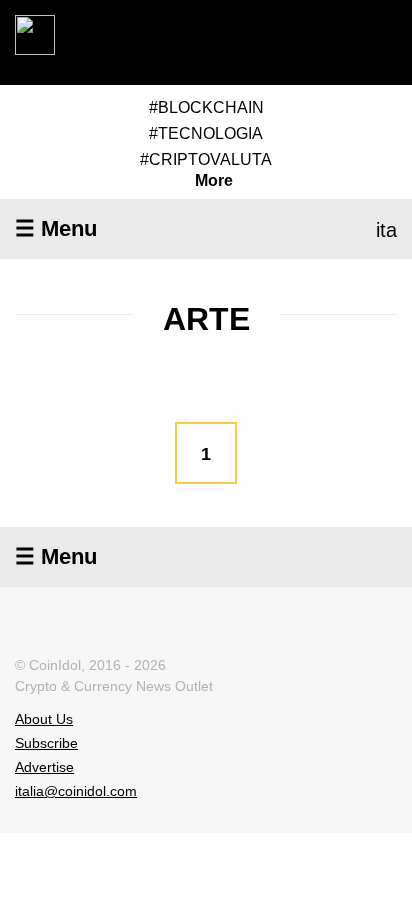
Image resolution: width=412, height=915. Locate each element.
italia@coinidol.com (76, 791)
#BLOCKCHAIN (206, 107)
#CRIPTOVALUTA (206, 159)
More (214, 181)
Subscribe (46, 743)
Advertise (44, 767)
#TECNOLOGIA (206, 133)
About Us (44, 719)
